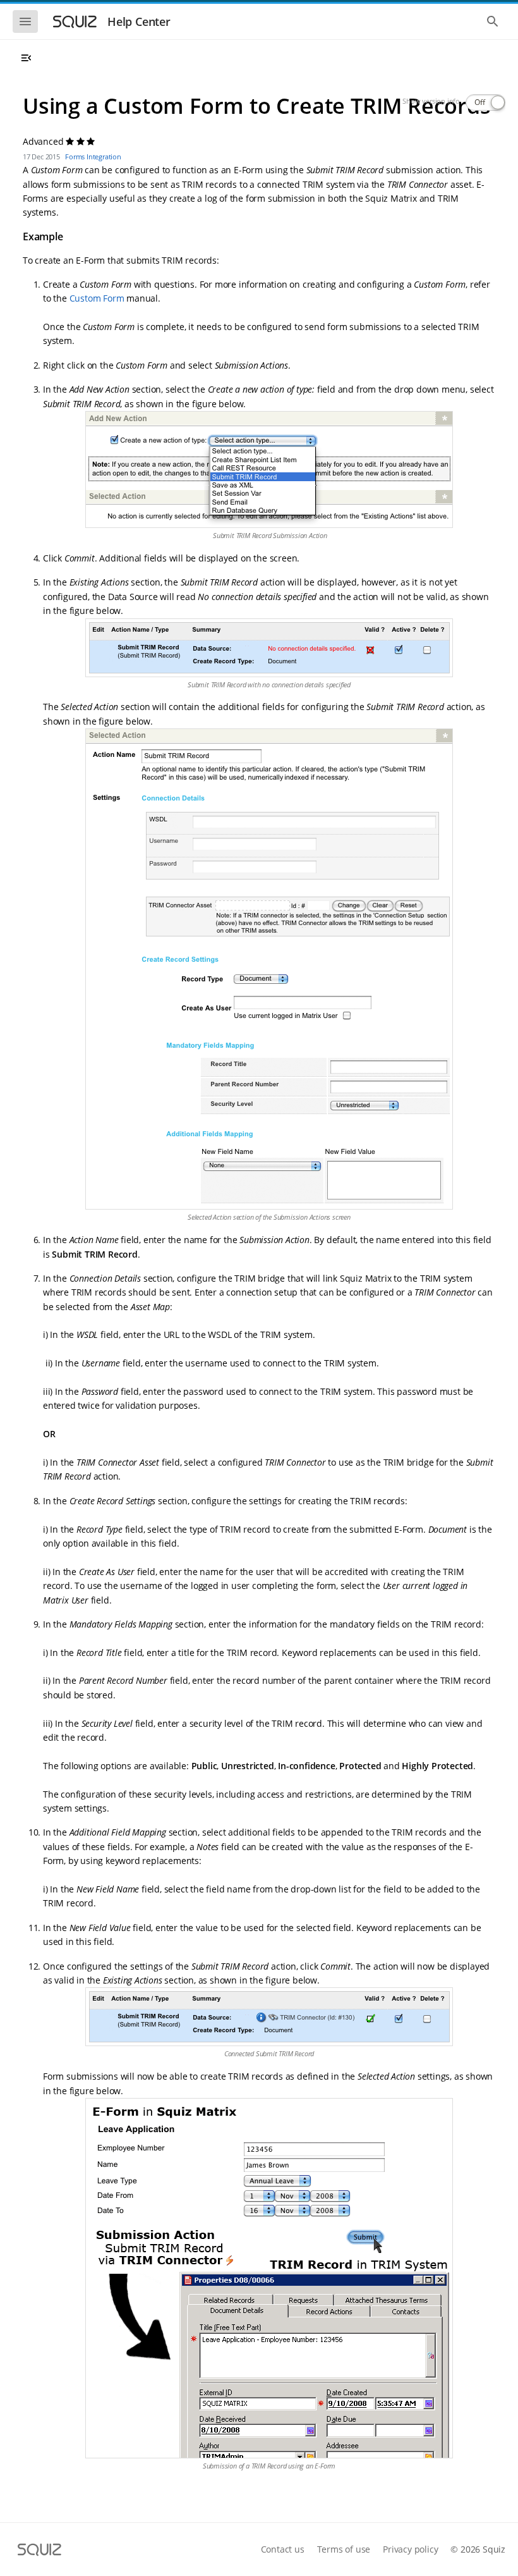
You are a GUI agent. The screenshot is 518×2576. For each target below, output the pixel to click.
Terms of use (344, 2549)
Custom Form (97, 298)
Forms (75, 156)
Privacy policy (410, 2549)
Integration (104, 156)
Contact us (283, 2549)
